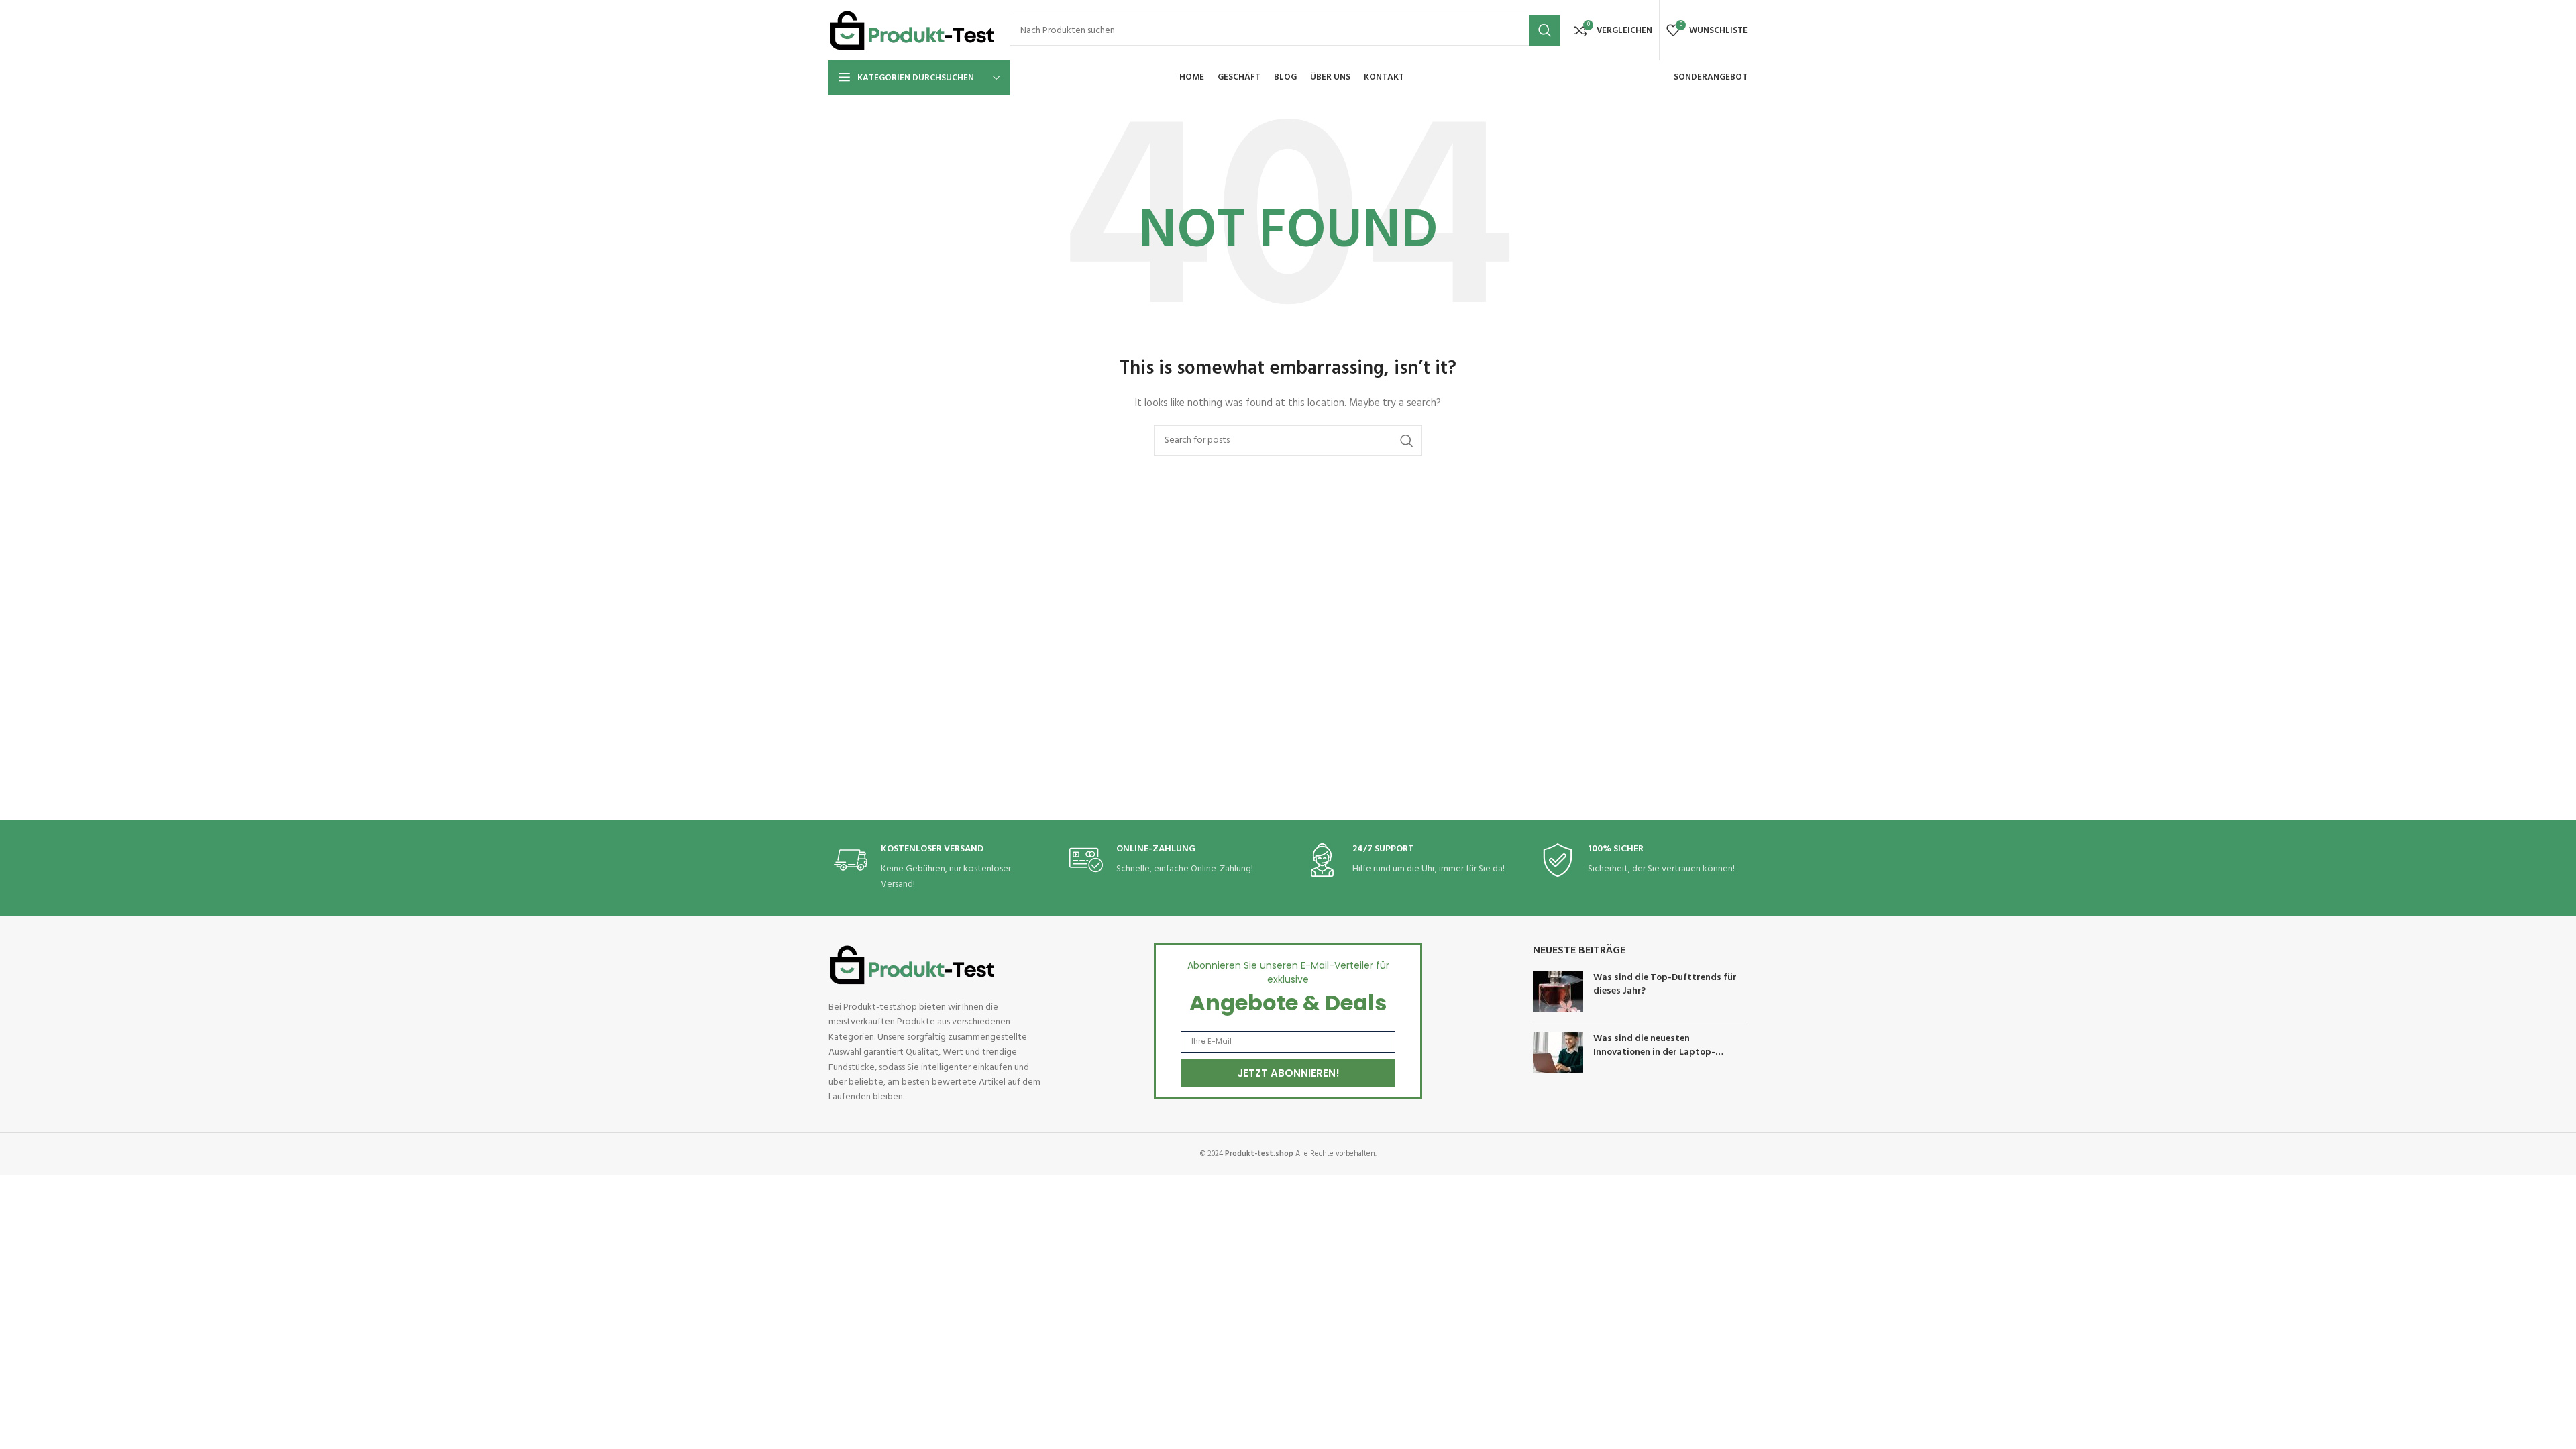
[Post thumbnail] (1558, 991)
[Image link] (912, 965)
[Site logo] (912, 31)
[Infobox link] (934, 868)
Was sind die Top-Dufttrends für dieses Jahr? (1665, 984)
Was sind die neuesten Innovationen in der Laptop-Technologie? (1654, 1052)
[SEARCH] (1545, 30)
